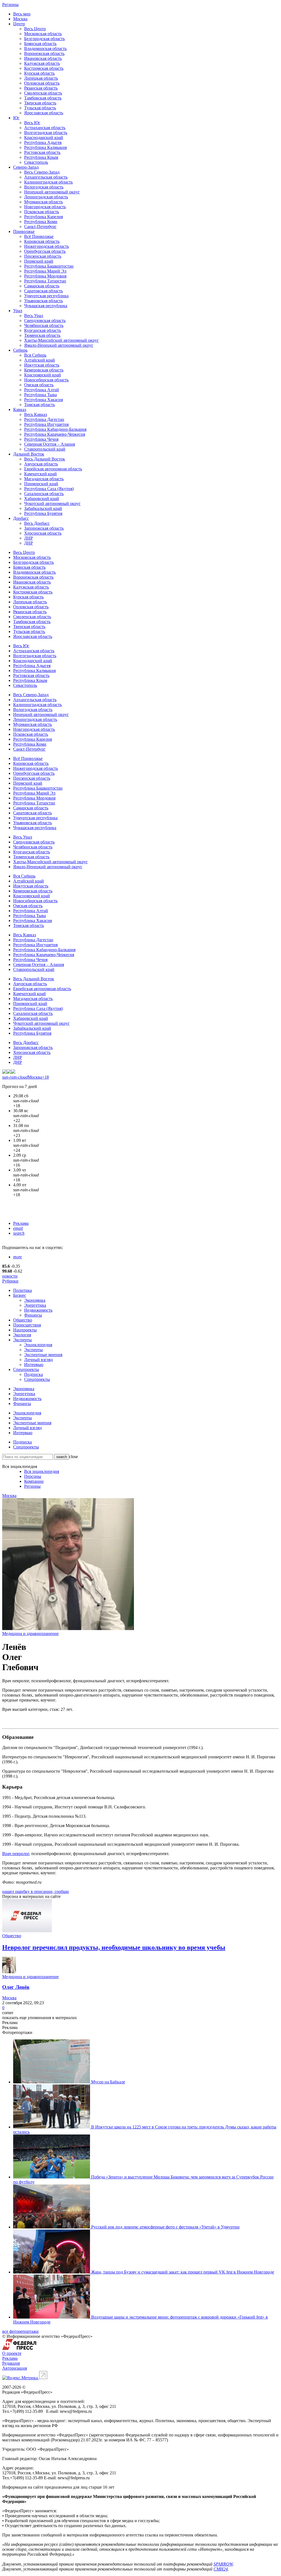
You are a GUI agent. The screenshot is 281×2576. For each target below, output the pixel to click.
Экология (22, 1335)
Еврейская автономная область (53, 469)
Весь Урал (34, 316)
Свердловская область (45, 320)
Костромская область (44, 68)
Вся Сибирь (35, 355)
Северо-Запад (26, 167)
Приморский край (41, 484)
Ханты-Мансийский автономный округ (61, 340)
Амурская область (41, 464)
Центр (19, 24)
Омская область (39, 385)
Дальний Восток (29, 454)
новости (10, 1276)
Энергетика (35, 1305)
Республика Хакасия (43, 400)
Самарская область (42, 286)
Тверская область (40, 103)
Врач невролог (16, 1854)
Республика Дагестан (44, 419)
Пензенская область (43, 256)
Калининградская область (48, 182)
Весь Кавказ (36, 414)
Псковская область (42, 212)
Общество (23, 1320)
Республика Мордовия (45, 276)
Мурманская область (43, 202)
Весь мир (22, 14)
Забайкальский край (43, 508)
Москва (20, 19)
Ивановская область (43, 58)
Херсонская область (43, 533)
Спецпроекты (26, 1369)
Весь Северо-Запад (42, 172)
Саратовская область (43, 291)
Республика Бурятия (43, 513)
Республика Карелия (43, 217)
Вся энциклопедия (42, 1471)
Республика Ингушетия (46, 424)
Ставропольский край (45, 449)
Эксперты (23, 1340)
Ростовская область (42, 152)
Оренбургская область (45, 251)
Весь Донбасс (37, 523)
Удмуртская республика (46, 296)
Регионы (10, 5)
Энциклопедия (38, 1345)
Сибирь (20, 350)
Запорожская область (44, 528)
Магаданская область (44, 479)
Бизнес (20, 1295)
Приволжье (24, 231)
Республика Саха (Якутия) (49, 489)
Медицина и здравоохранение (30, 1633)
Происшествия (27, 1325)
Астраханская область (45, 128)
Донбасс (21, 518)
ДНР (29, 543)
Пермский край (39, 261)
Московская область (43, 34)
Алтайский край (40, 360)
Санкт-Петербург (40, 227)
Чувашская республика (46, 306)
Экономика (35, 1300)
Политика (23, 1290)
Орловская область (42, 83)
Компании (34, 1481)
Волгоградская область (46, 133)
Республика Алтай (42, 390)
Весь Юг (32, 123)
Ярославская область (44, 113)
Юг (16, 118)
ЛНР (29, 538)
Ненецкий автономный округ (52, 192)
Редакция (11, 2363)
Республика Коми (41, 222)
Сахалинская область (44, 494)
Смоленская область (43, 93)
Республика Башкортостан (49, 266)
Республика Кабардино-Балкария (55, 429)
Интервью (34, 1365)
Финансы (33, 1315)
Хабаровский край (42, 499)
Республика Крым (41, 157)
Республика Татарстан (45, 281)
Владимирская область (45, 48)
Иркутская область (42, 365)
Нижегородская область (47, 246)
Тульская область (40, 108)
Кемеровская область (44, 370)
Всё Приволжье (39, 236)
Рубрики (10, 1281)
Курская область (39, 73)
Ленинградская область (46, 197)
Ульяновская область (43, 301)
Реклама (21, 1223)
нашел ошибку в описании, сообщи (36, 1891)
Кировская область (42, 241)
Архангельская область (46, 177)
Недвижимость (38, 1310)
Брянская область (40, 44)
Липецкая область (41, 78)
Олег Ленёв (16, 1987)
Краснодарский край (44, 138)
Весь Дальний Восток (45, 459)
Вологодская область (44, 187)
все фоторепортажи (20, 2331)
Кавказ (20, 410)
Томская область (40, 405)
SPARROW (223, 2564)
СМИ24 (221, 2569)
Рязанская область (41, 88)
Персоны (33, 1476)
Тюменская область (42, 335)
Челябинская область (44, 325)
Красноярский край (43, 375)
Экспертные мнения (43, 1355)
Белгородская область (44, 39)
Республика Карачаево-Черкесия (55, 434)
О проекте (12, 2353)
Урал (18, 311)
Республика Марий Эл (45, 271)
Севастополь (36, 162)
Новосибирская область (46, 380)
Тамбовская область (43, 98)
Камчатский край (40, 474)
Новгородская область (45, 207)
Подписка (33, 1374)
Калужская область (42, 63)
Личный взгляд (38, 1360)
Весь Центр (35, 29)
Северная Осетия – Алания (50, 444)
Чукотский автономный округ (52, 503)
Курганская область (43, 330)
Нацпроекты (25, 1330)
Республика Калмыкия (45, 147)
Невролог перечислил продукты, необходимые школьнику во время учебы (114, 1947)
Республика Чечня (41, 439)
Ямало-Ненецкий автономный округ (59, 345)
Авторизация (15, 2368)
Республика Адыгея (43, 142)
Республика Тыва (40, 395)
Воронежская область (44, 53)
